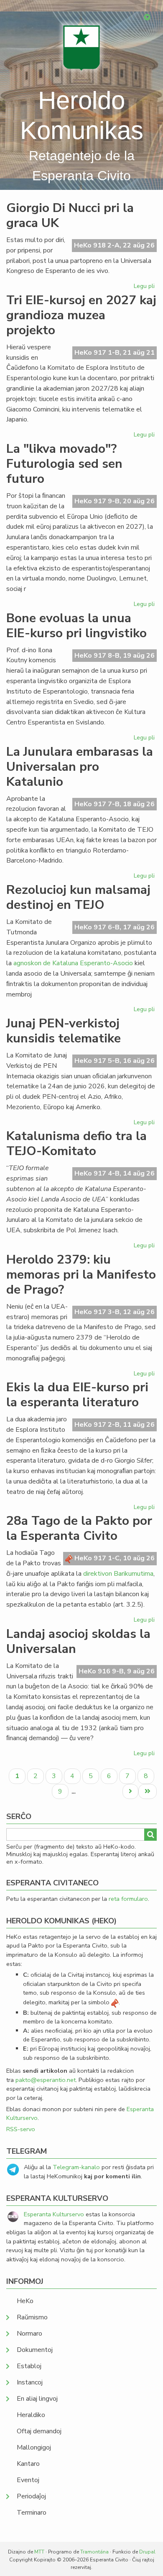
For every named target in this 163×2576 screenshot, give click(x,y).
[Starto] (81, 48)
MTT (39, 2552)
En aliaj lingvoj (37, 2399)
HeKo (25, 2301)
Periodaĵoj (31, 2496)
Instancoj (30, 2382)
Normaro (29, 2334)
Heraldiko (31, 2415)
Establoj (29, 2366)
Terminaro (32, 2513)
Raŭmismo (32, 2317)
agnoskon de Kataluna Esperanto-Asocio (73, 963)
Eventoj (28, 2480)
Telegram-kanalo (76, 2167)
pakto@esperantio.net (46, 2080)
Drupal (147, 2552)
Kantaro (28, 2464)
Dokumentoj (35, 2350)
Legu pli (145, 288)
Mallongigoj (34, 2447)
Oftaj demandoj (39, 2431)
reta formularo (128, 1899)
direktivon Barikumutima (118, 1574)
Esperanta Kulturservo (54, 2214)
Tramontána (94, 2552)
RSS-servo (21, 2129)
